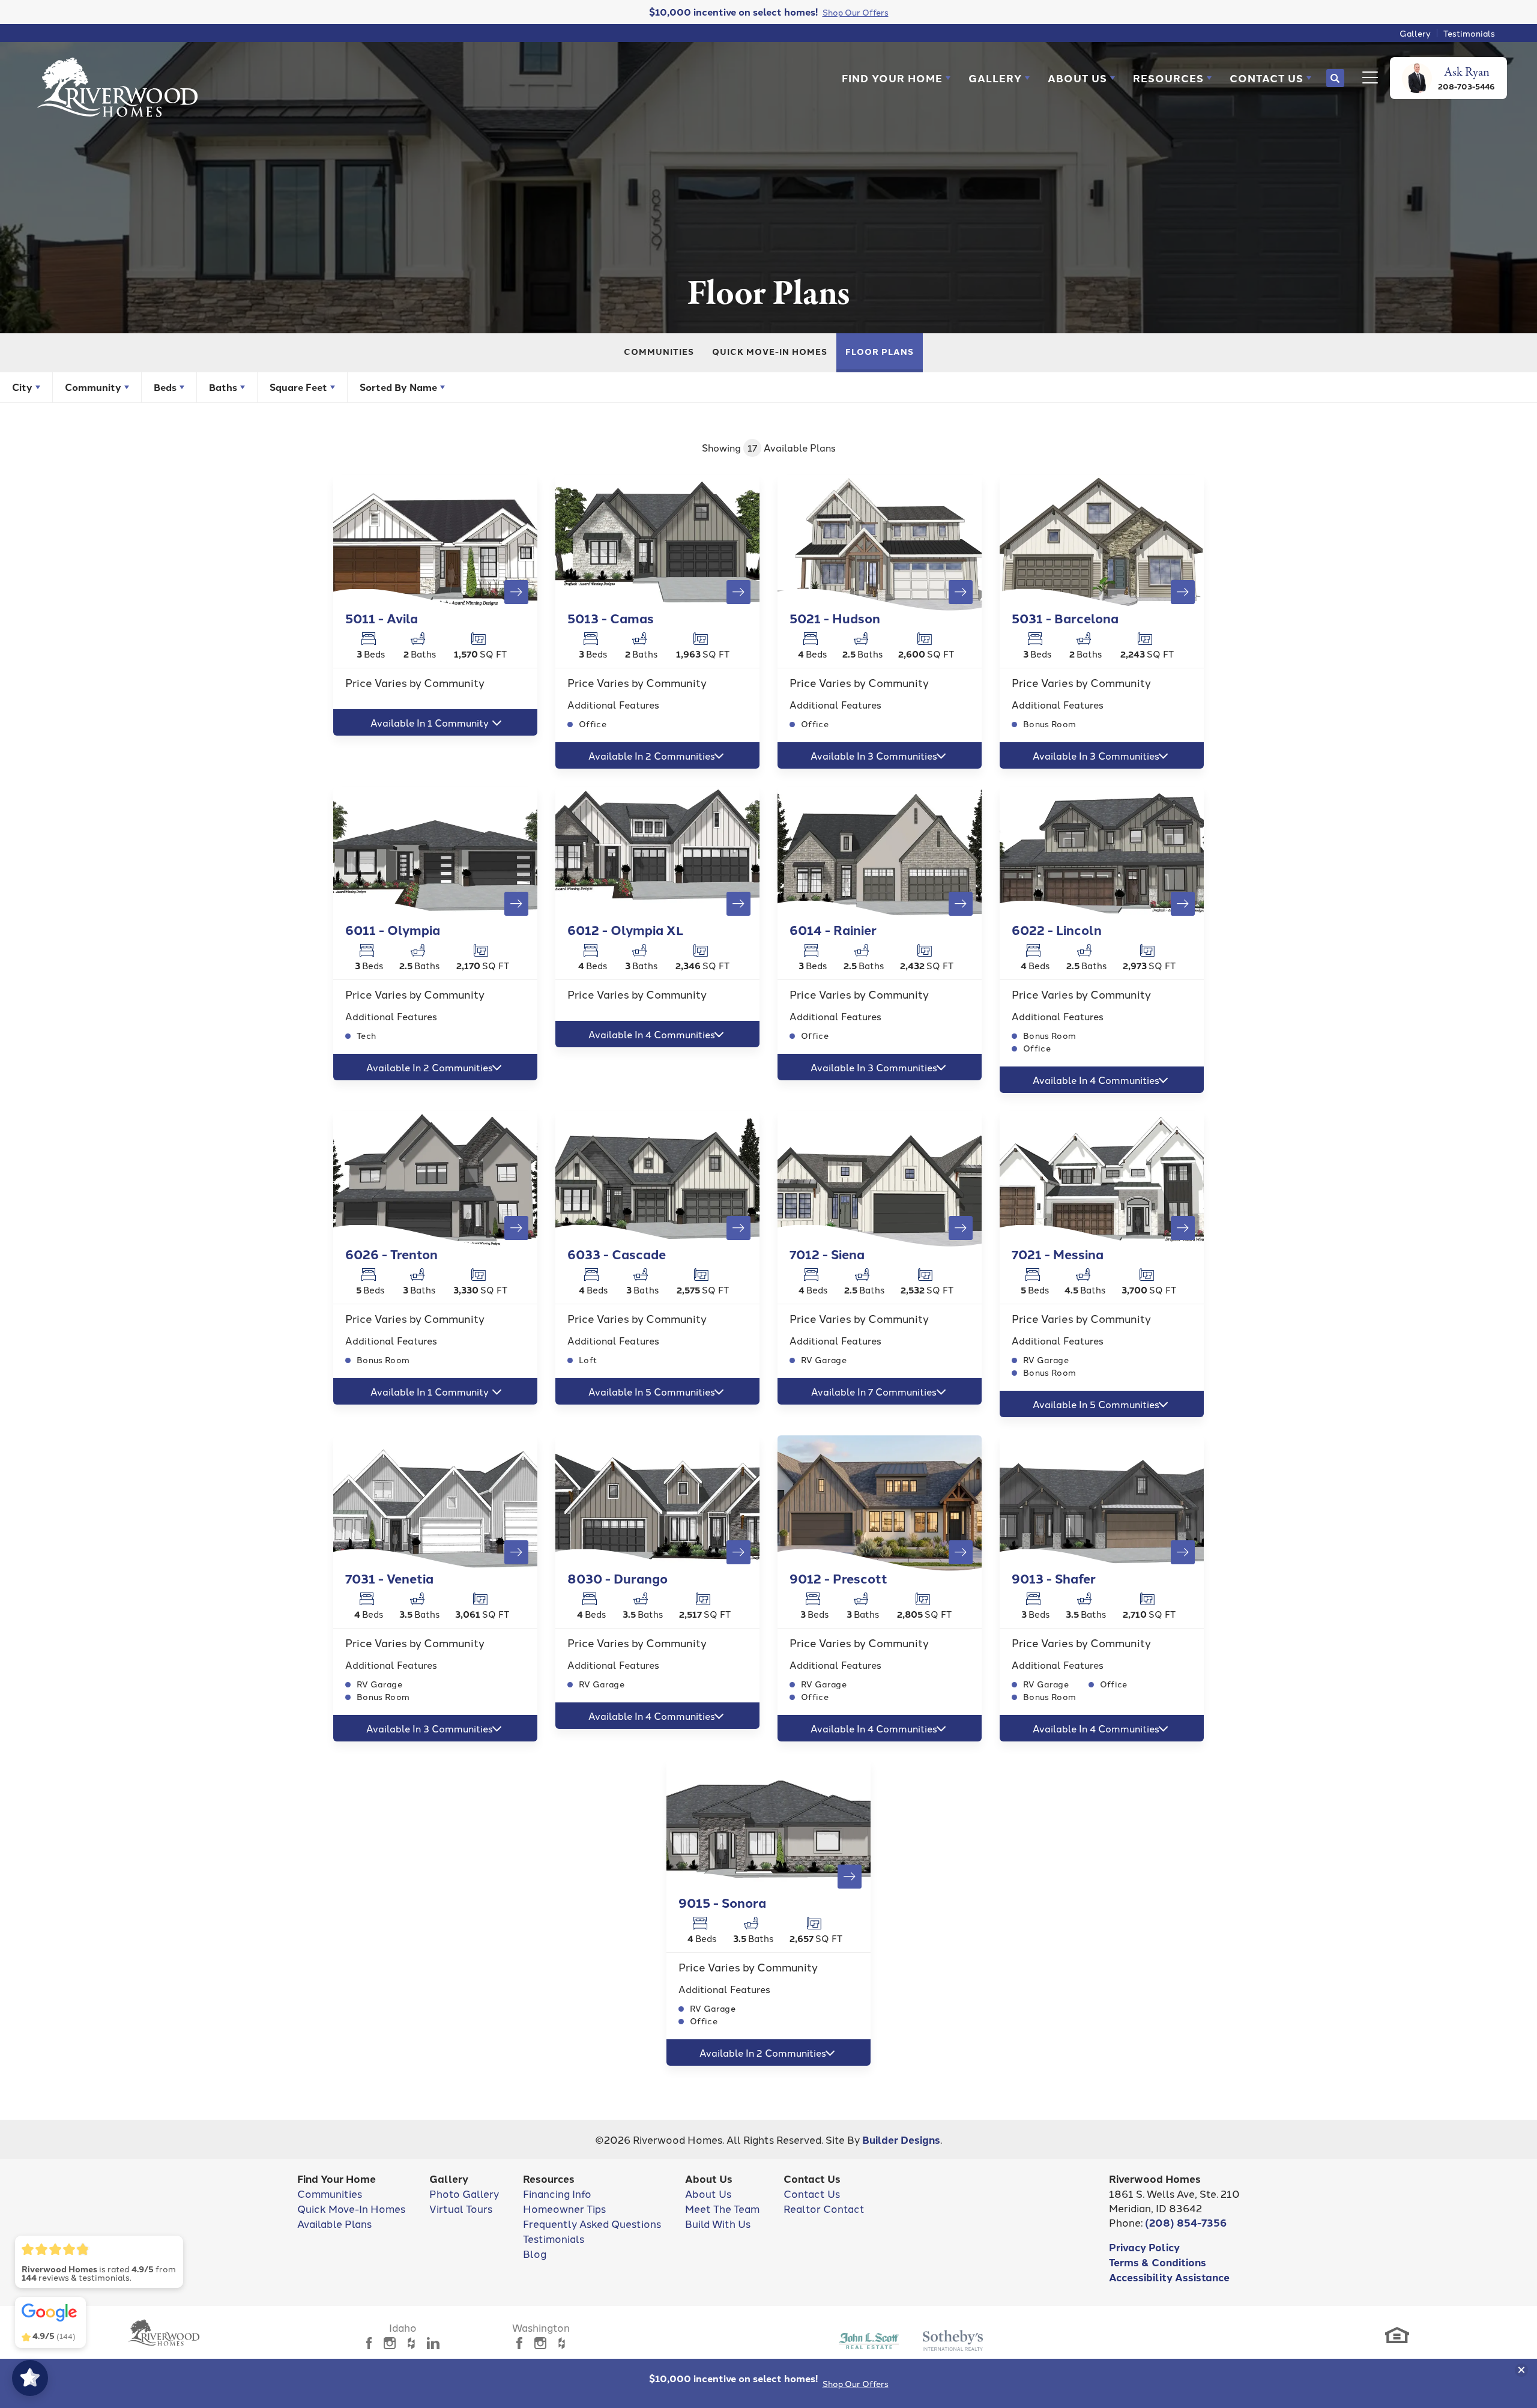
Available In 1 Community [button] (430, 722)
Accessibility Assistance (1169, 2277)
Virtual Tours (461, 2208)
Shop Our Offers (856, 2383)
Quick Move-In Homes (770, 351)
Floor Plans (880, 351)
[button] (896, 78)
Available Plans (334, 2223)
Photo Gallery (464, 2193)
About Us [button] (1077, 78)
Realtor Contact (824, 2208)
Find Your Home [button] (892, 78)
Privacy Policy (1144, 2247)
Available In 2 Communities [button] (652, 755)
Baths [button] (223, 387)
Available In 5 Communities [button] (652, 1391)
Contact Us (812, 2193)
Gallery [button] (995, 78)
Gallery (1415, 33)
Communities (659, 351)
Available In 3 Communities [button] (874, 755)
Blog (535, 2253)
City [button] (22, 387)
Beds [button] (165, 387)
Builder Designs (901, 2139)
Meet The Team (722, 2208)
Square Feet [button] (298, 387)
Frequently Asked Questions (592, 2223)
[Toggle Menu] (1367, 78)
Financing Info (557, 2193)
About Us (708, 2193)
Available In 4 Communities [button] (652, 1034)
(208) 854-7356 (1186, 2222)
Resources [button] (1168, 78)
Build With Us (718, 2223)
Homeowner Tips (564, 2208)
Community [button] (93, 387)
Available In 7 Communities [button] (874, 1391)
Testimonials (1469, 33)
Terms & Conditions (1158, 2262)
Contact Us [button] (1267, 78)
